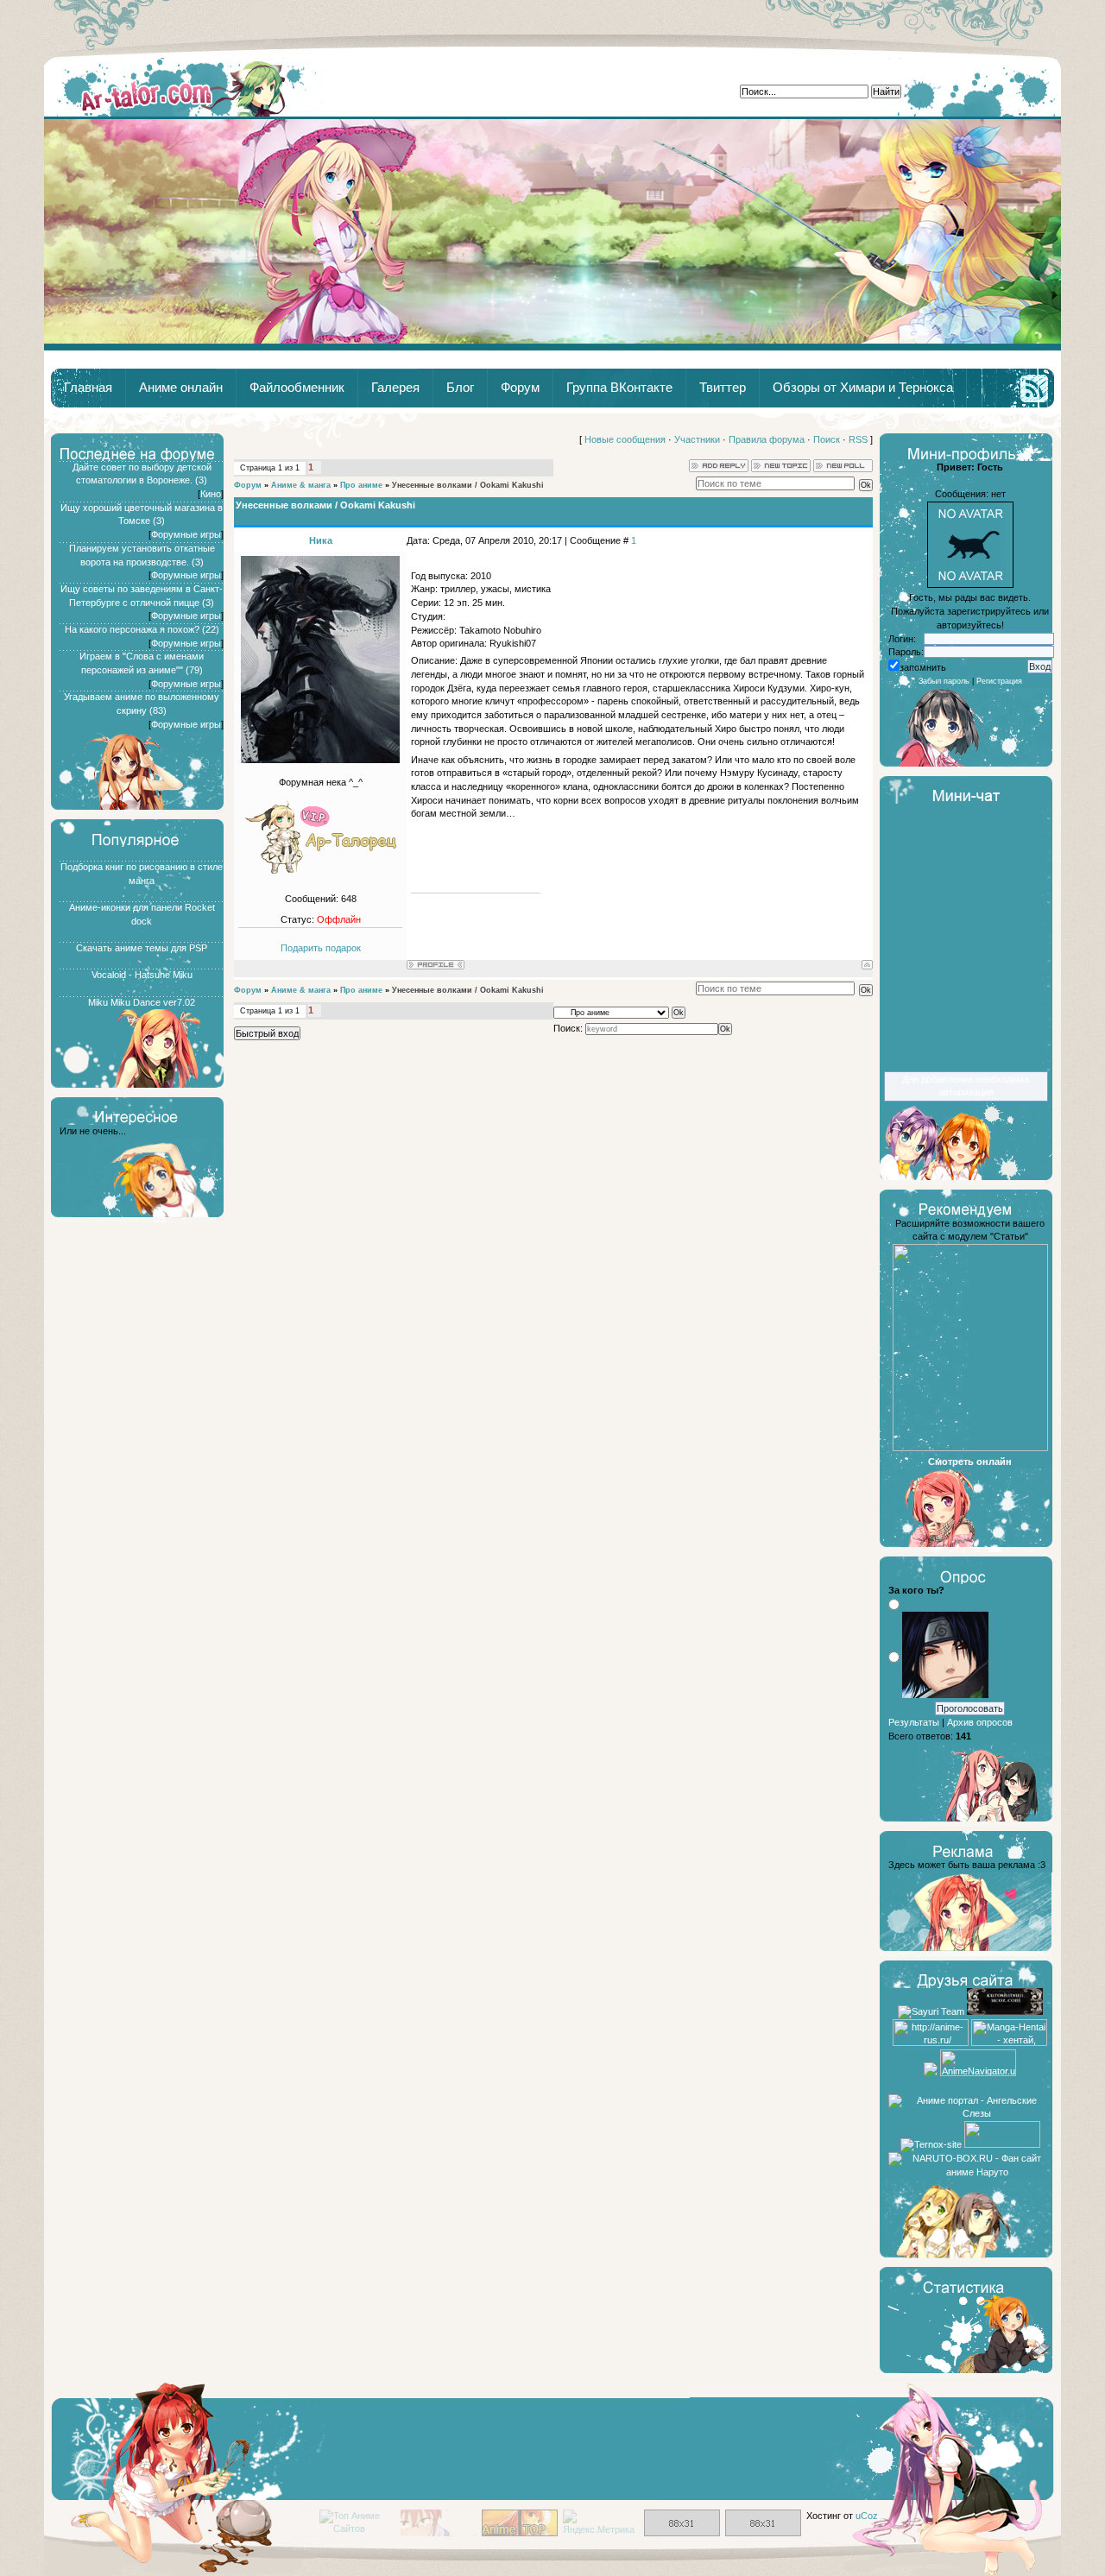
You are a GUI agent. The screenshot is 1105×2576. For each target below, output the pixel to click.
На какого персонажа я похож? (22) (142, 629)
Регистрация (999, 681)
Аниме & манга (301, 485)
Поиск (827, 439)
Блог (460, 388)
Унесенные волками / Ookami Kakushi (468, 485)
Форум (520, 388)
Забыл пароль (944, 681)
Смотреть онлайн (970, 1462)
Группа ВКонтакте (619, 388)
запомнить (923, 667)
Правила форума (767, 439)
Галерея (395, 388)
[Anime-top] (520, 2533)
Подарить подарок (321, 948)
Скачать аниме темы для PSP (142, 948)
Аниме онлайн (181, 388)
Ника (321, 540)
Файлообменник (297, 388)
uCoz (867, 2516)
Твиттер (723, 388)
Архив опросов (980, 1722)
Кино (211, 494)
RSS (858, 439)
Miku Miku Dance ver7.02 (142, 1002)
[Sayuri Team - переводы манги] (931, 2011)
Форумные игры (186, 534)
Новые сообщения (625, 439)
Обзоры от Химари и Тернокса (863, 388)
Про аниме (361, 485)
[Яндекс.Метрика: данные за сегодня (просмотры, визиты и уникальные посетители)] (601, 2523)
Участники (697, 439)
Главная (185, 87)
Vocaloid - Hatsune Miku (142, 975)
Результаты (914, 1722)
